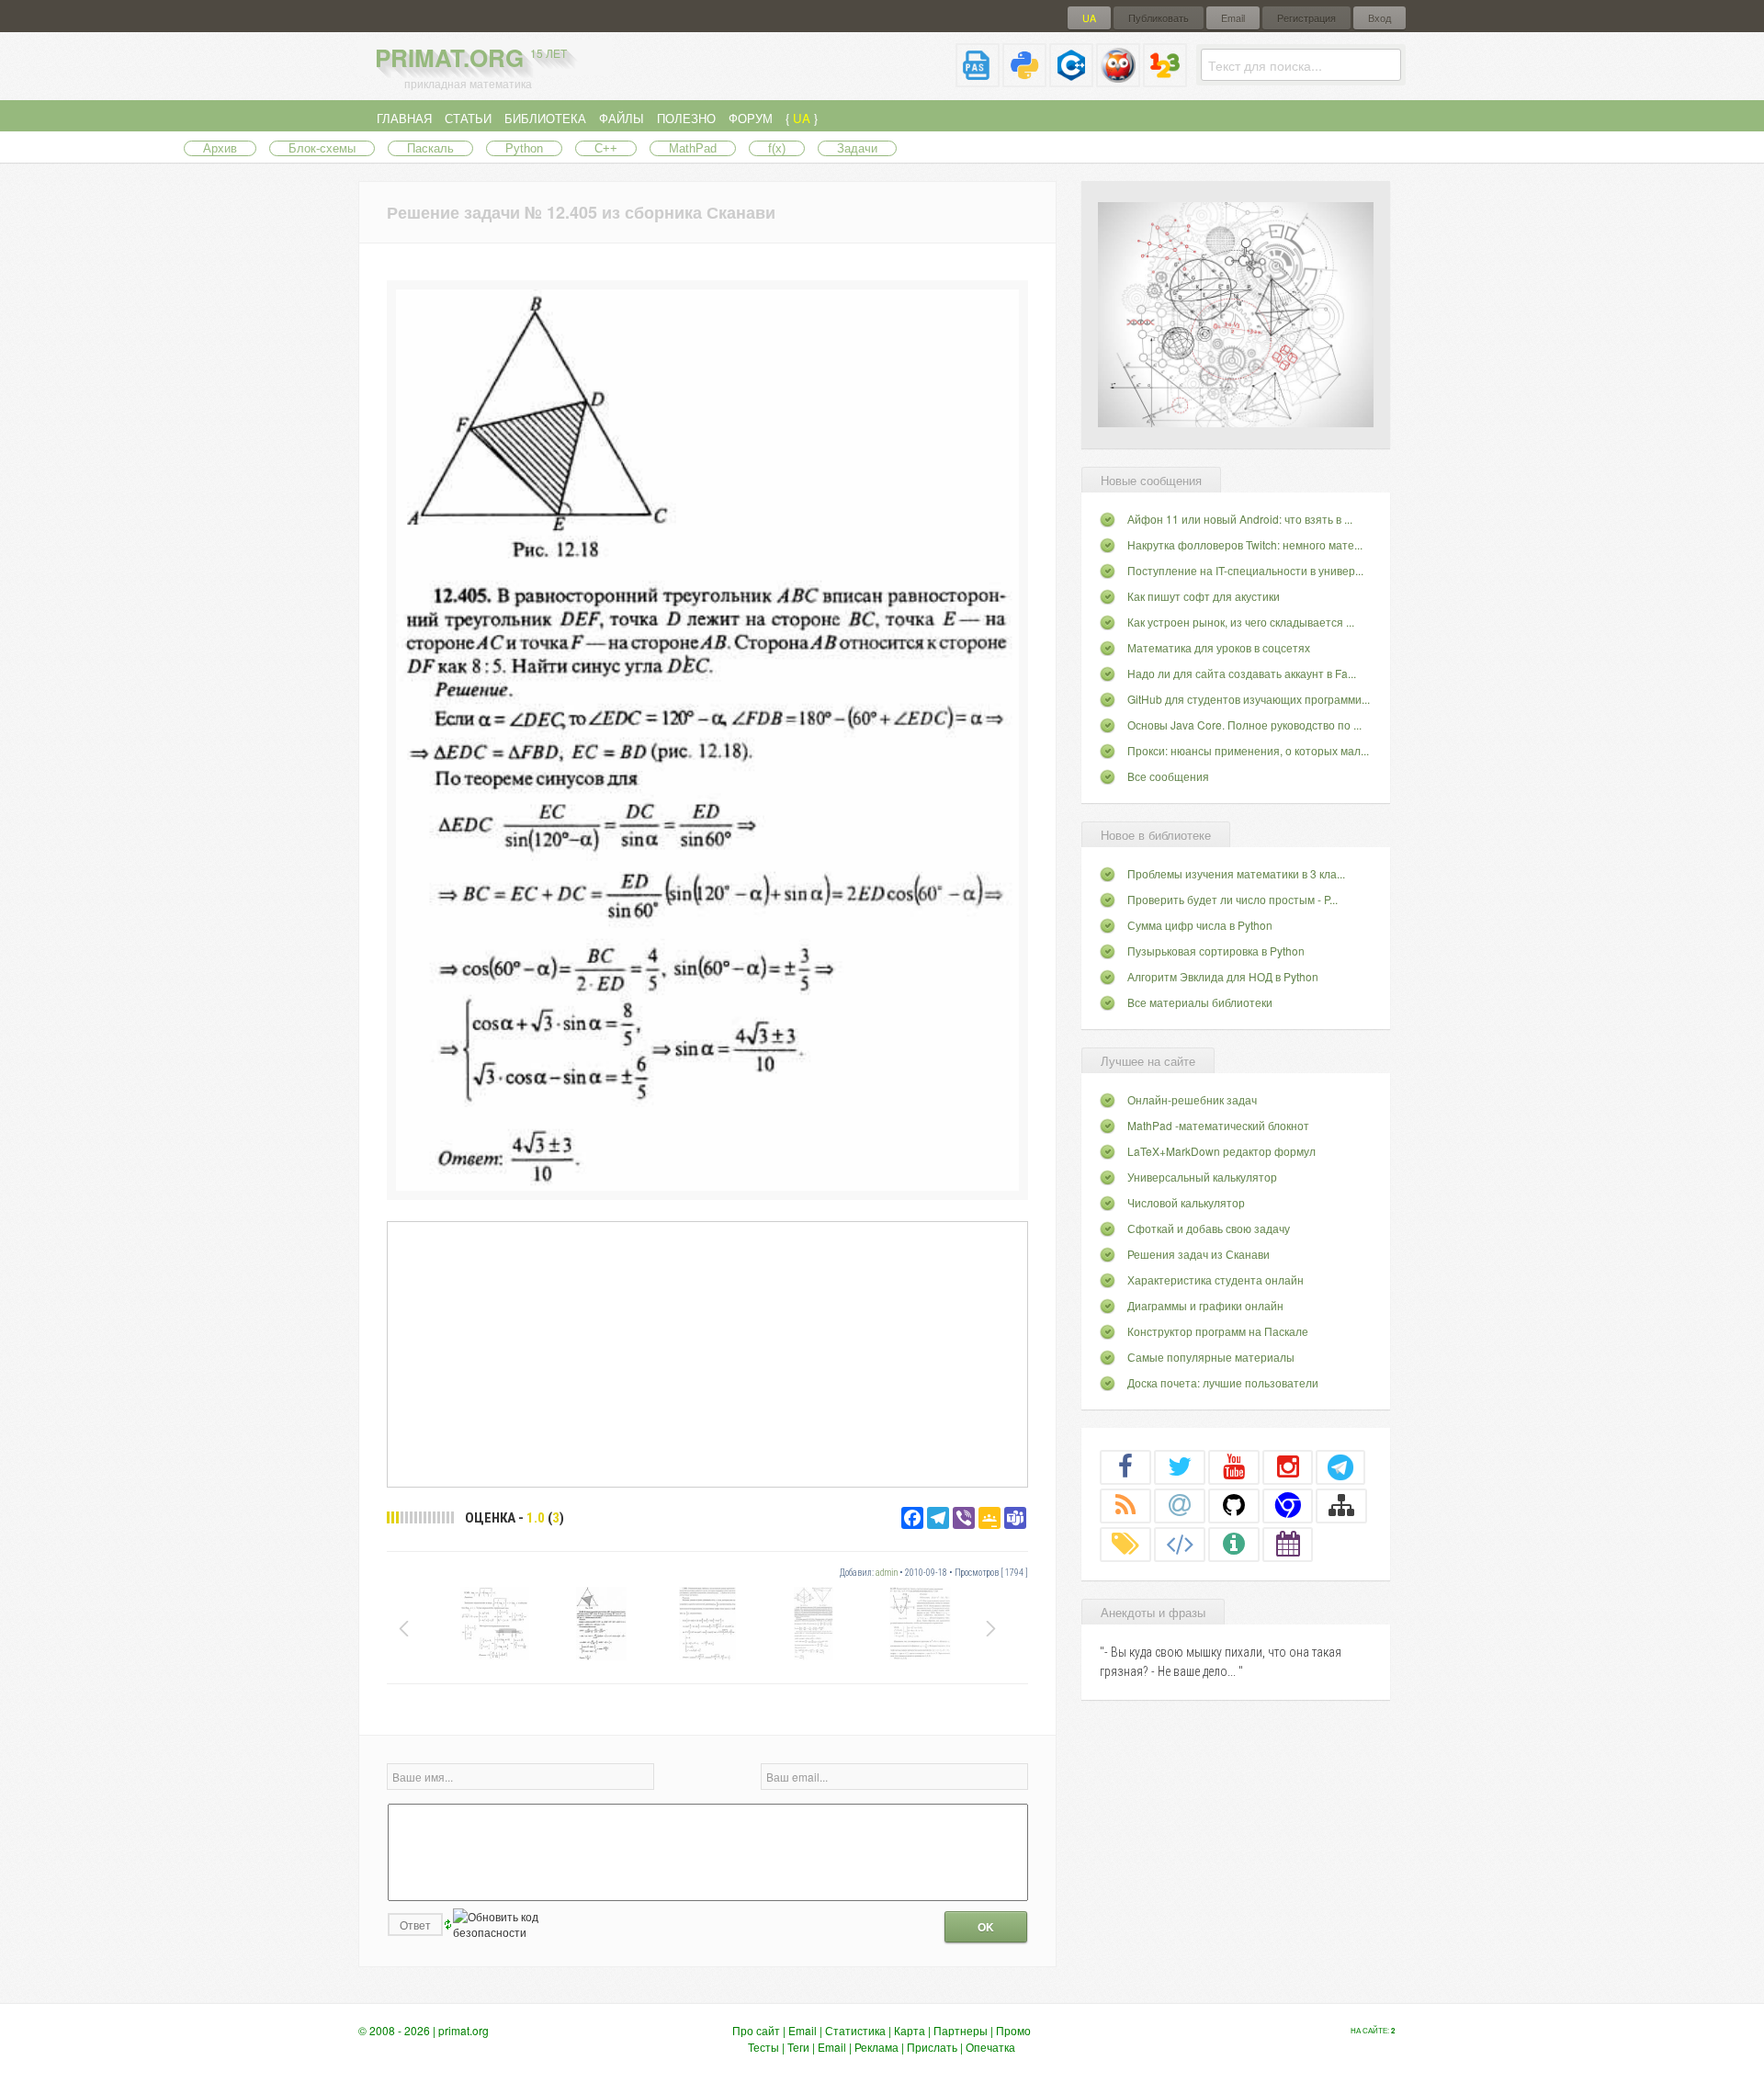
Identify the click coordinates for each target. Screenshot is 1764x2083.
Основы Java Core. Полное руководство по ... (1244, 725)
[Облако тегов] (1125, 1544)
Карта (910, 2030)
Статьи (468, 118)
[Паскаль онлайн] (978, 79)
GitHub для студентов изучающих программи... (1249, 699)
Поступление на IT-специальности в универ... (1245, 570)
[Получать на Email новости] (1180, 1505)
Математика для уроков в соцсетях (1219, 647)
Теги (798, 2047)
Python (524, 148)
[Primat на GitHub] (1234, 1505)
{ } (802, 118)
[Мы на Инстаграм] (1288, 1466)
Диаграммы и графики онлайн (1205, 1305)
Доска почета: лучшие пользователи (1223, 1382)
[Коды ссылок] (1180, 1544)
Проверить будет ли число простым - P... (1233, 899)
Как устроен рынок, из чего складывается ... (1241, 622)
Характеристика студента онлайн (1216, 1279)
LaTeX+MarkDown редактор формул (1221, 1151)
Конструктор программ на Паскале (1218, 1331)
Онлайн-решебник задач (1192, 1099)
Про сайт (756, 2030)
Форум (751, 118)
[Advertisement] (707, 1353)
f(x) (777, 148)
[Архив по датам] (1288, 1544)
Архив (220, 148)
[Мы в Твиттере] (1180, 1466)
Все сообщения (1168, 776)
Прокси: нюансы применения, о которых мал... (1248, 750)
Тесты (763, 2047)
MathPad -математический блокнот (1218, 1125)
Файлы (622, 118)
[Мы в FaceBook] (1125, 1466)
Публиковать (1159, 18)
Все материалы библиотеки (1200, 1002)
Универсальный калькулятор (1202, 1177)
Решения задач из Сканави (1199, 1254)
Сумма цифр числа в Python (1200, 925)
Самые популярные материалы (1211, 1357)
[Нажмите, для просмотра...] (707, 1186)
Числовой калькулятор (1186, 1202)
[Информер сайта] (1234, 1544)
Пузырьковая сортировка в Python (1216, 951)
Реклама (876, 2047)
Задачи (857, 148)
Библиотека (545, 118)
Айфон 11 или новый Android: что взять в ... (1240, 519)
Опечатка (990, 2047)
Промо (1013, 2030)
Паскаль (430, 148)
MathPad (693, 148)
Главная (404, 118)
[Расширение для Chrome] (1288, 1505)
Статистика (855, 2030)
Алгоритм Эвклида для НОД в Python (1223, 976)
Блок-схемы (322, 148)
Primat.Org (471, 57)
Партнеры (961, 2030)
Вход (1380, 18)
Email (1233, 18)
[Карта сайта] (1341, 1505)
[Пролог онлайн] (1118, 79)
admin (887, 1573)
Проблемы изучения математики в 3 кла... (1236, 873)
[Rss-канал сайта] (1125, 1505)
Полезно (686, 118)
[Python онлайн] (1024, 79)
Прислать (932, 2047)
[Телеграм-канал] (1340, 1466)
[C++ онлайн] (1071, 79)
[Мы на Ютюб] (1234, 1466)
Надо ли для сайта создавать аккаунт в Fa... (1242, 673)
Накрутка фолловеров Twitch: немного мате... (1245, 544)
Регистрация (1306, 18)
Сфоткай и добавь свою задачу (1209, 1228)
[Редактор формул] (1165, 79)
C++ (606, 148)
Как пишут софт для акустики (1204, 596)
